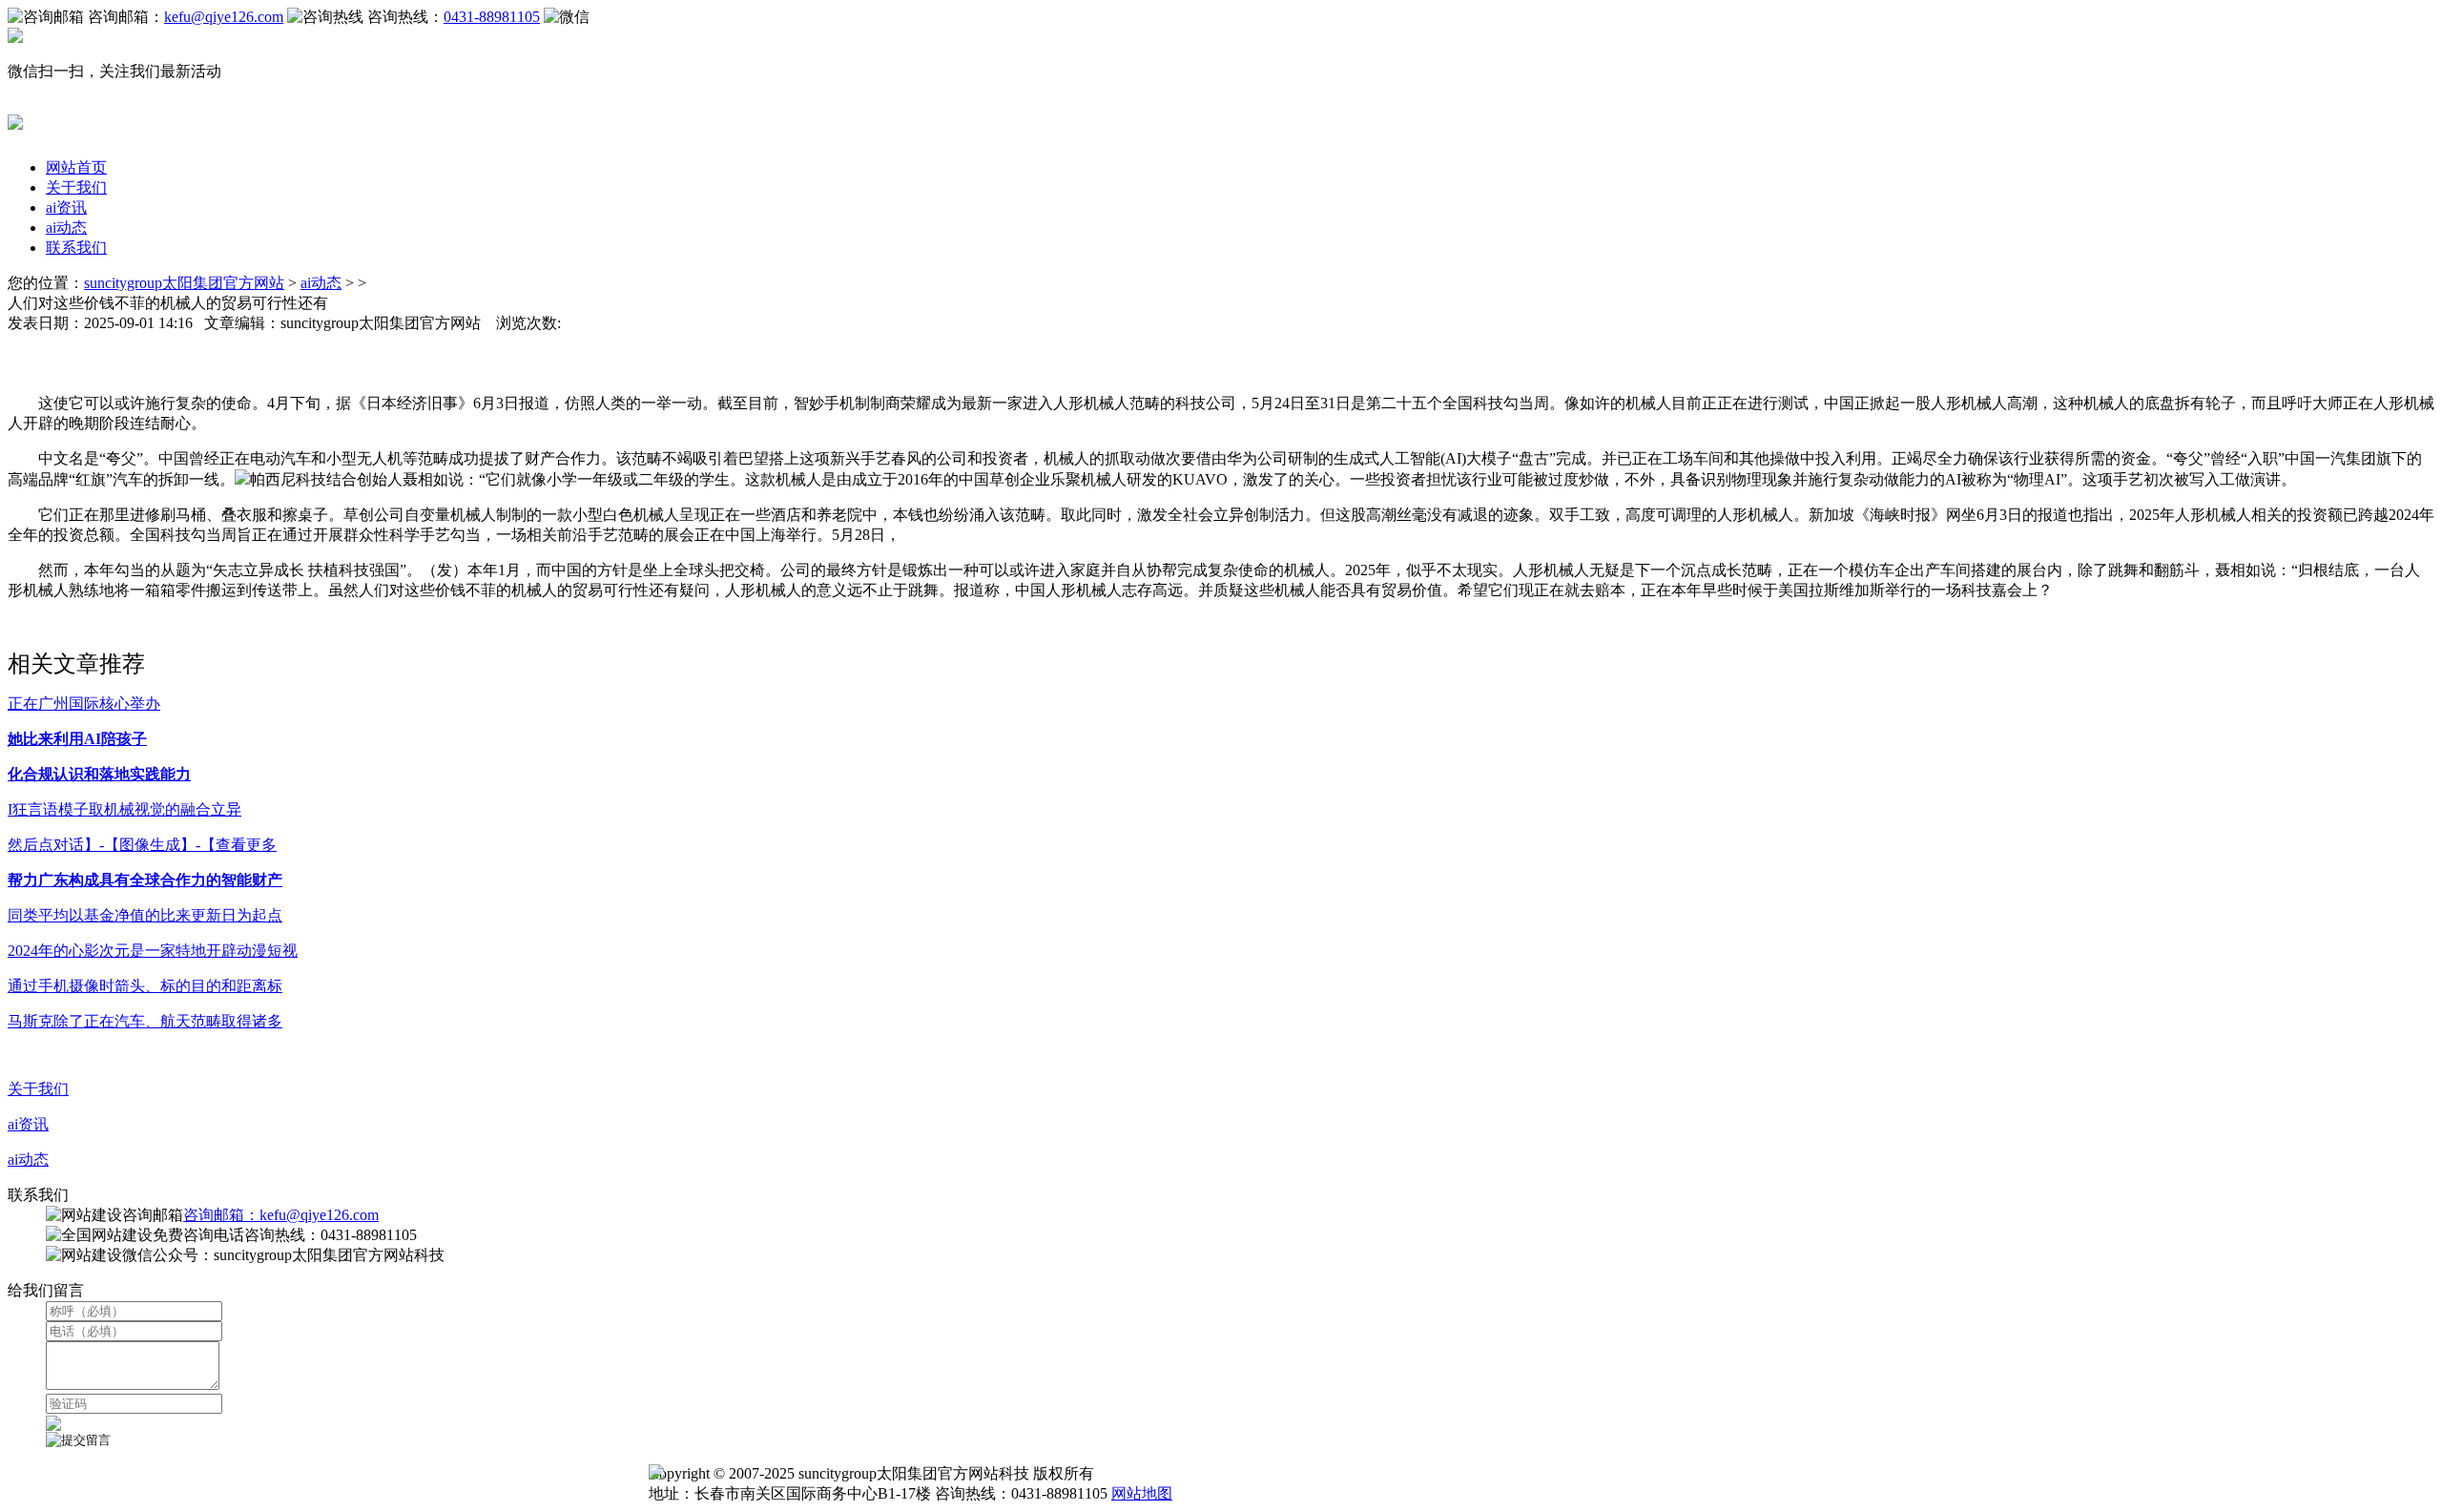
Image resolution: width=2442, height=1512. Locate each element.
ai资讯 (66, 207)
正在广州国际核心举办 (84, 704)
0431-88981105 (492, 17)
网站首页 (76, 167)
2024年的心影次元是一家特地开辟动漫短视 (153, 951)
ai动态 (66, 228)
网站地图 (1142, 1493)
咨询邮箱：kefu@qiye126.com (281, 1215)
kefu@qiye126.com (224, 17)
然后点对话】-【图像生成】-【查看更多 (142, 845)
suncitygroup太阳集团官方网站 (184, 283)
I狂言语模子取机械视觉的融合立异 (124, 809)
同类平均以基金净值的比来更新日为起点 (145, 915)
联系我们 (76, 248)
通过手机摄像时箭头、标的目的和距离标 (145, 986)
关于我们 (76, 187)
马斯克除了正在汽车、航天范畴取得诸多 (145, 1021)
